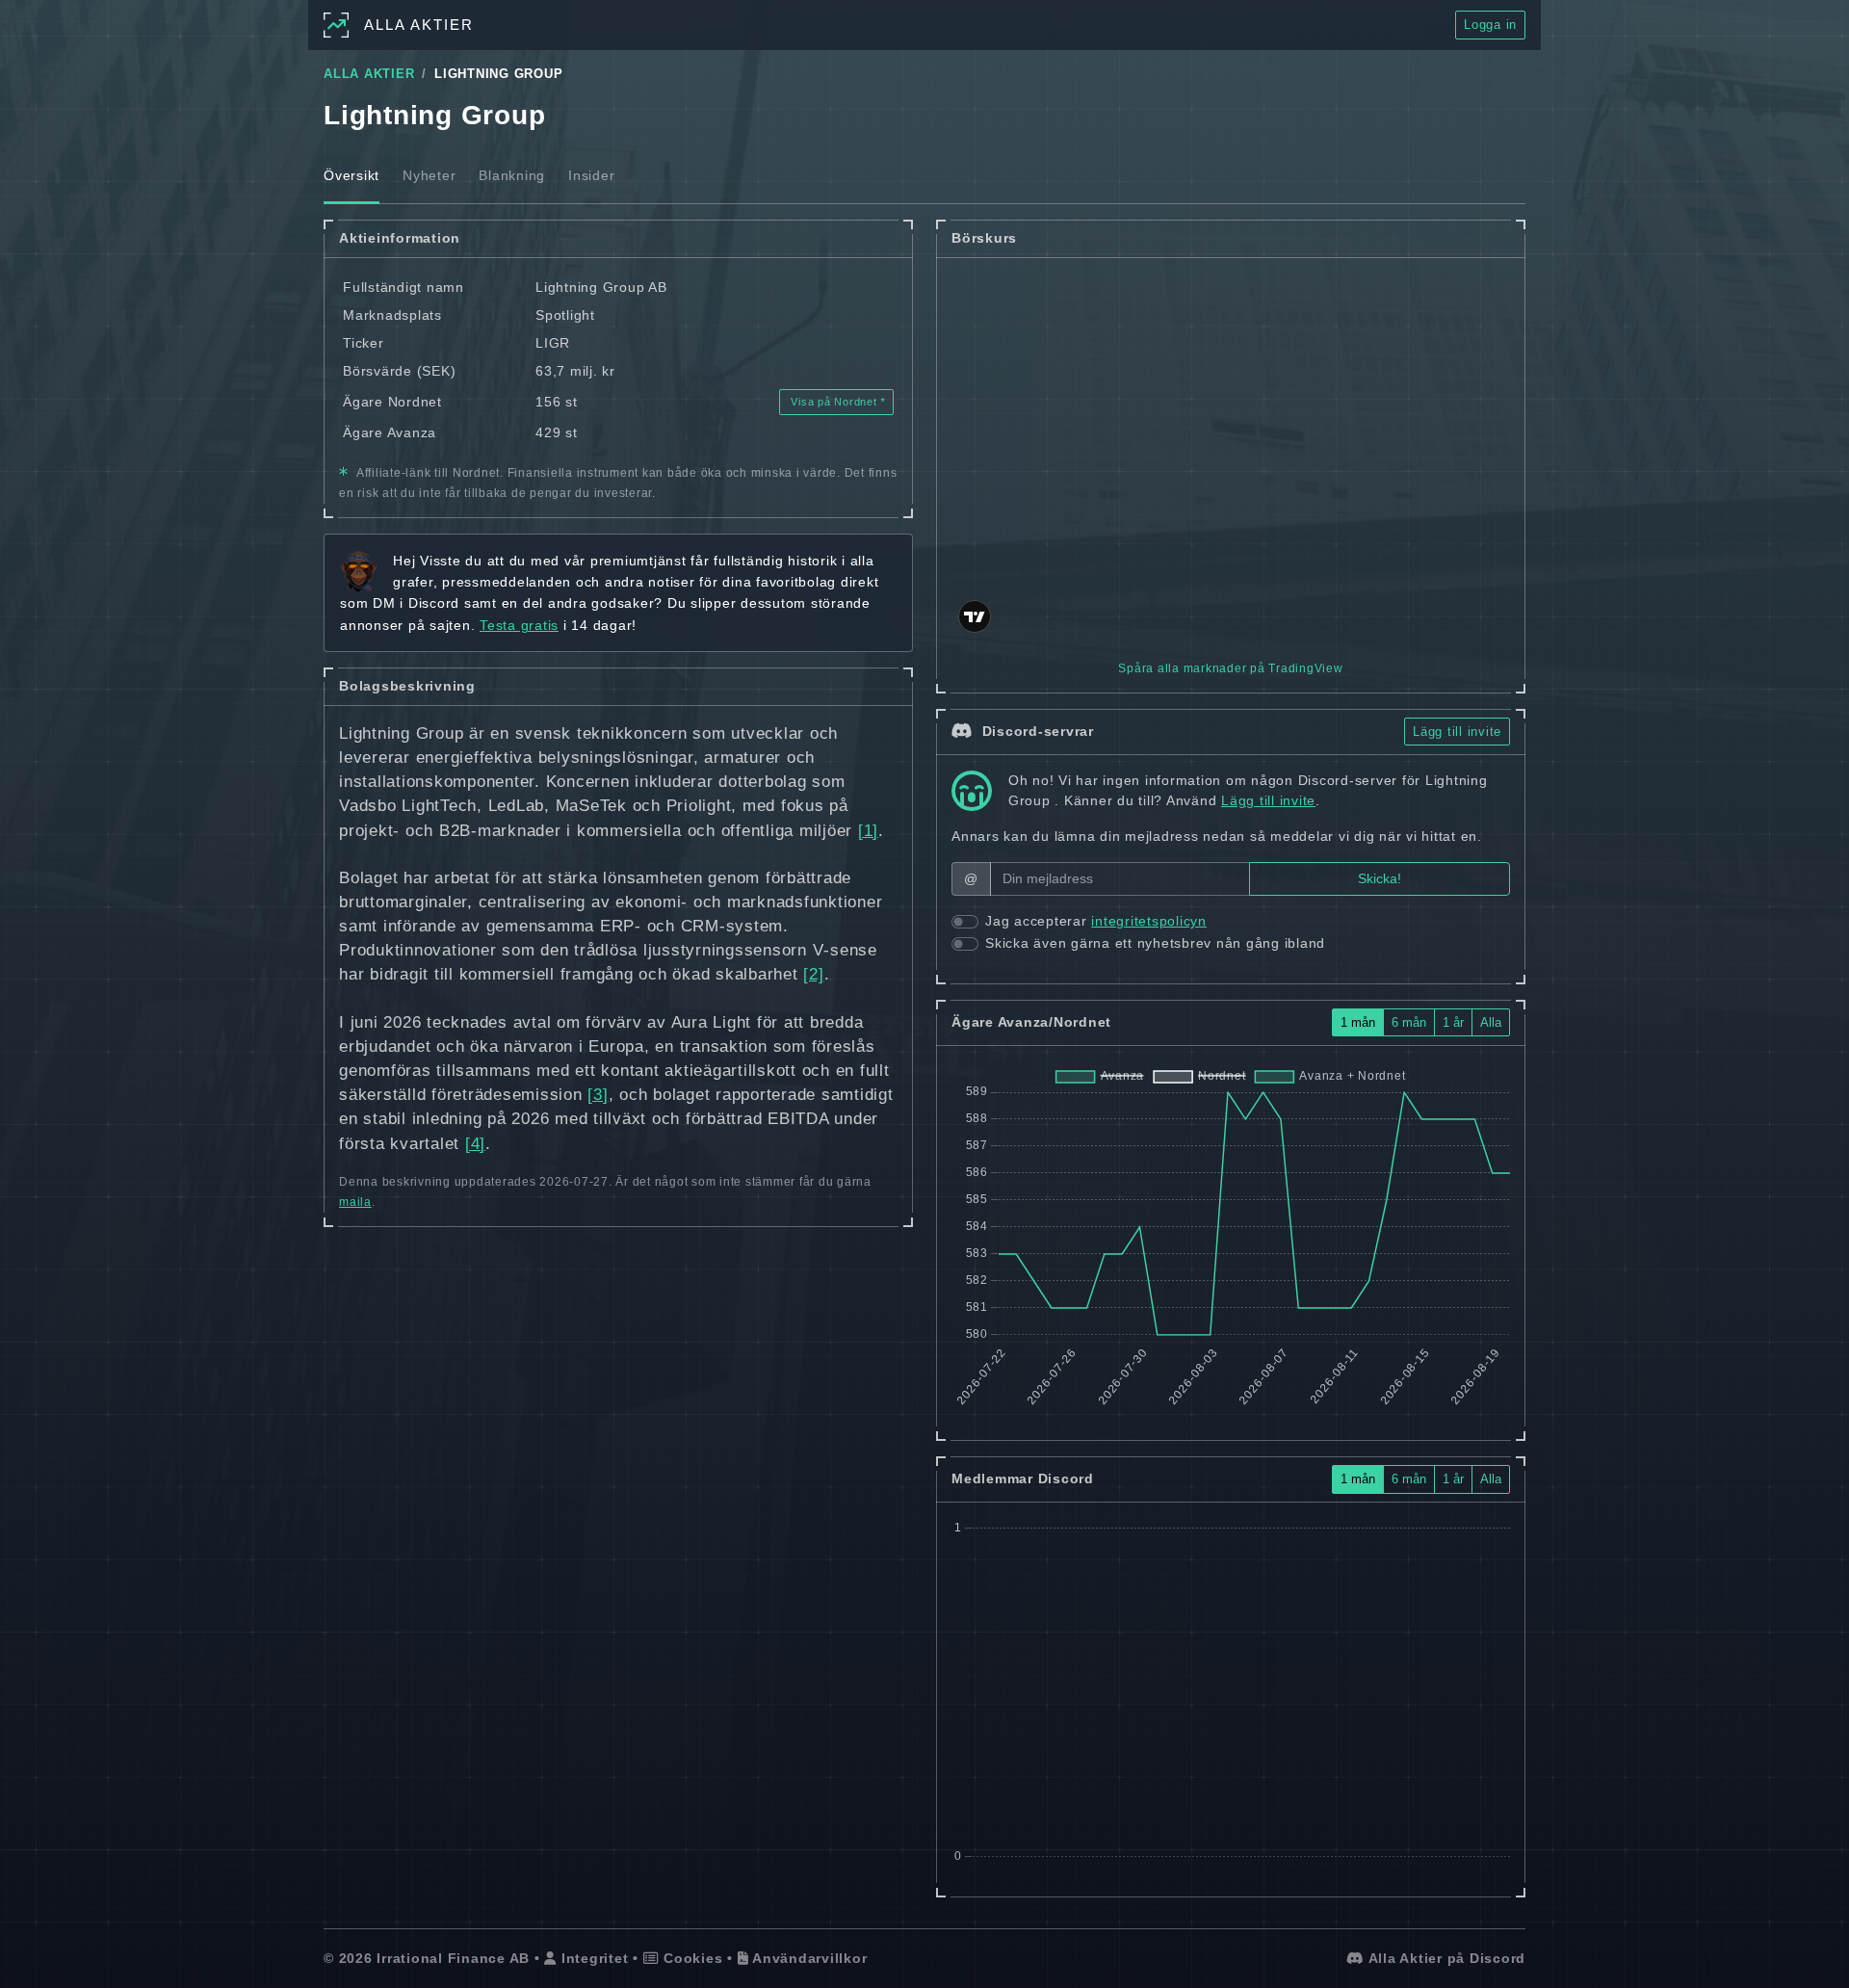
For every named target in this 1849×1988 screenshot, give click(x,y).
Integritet (592, 1958)
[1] (868, 831)
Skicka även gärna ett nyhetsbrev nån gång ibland (1155, 943)
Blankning (512, 175)
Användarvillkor (807, 1958)
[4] (475, 1144)
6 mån (1409, 1022)
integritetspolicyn (1149, 921)
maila (355, 1202)
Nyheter (429, 175)
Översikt (352, 175)
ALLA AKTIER (369, 74)
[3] (598, 1095)
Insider (591, 175)
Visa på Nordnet (834, 402)
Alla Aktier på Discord (1445, 1958)
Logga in (1490, 25)
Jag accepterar (1096, 921)
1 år (1453, 1022)
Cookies (690, 1958)
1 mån (1358, 1022)
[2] (813, 974)
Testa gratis (519, 625)
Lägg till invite (1457, 732)
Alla (1491, 1022)
